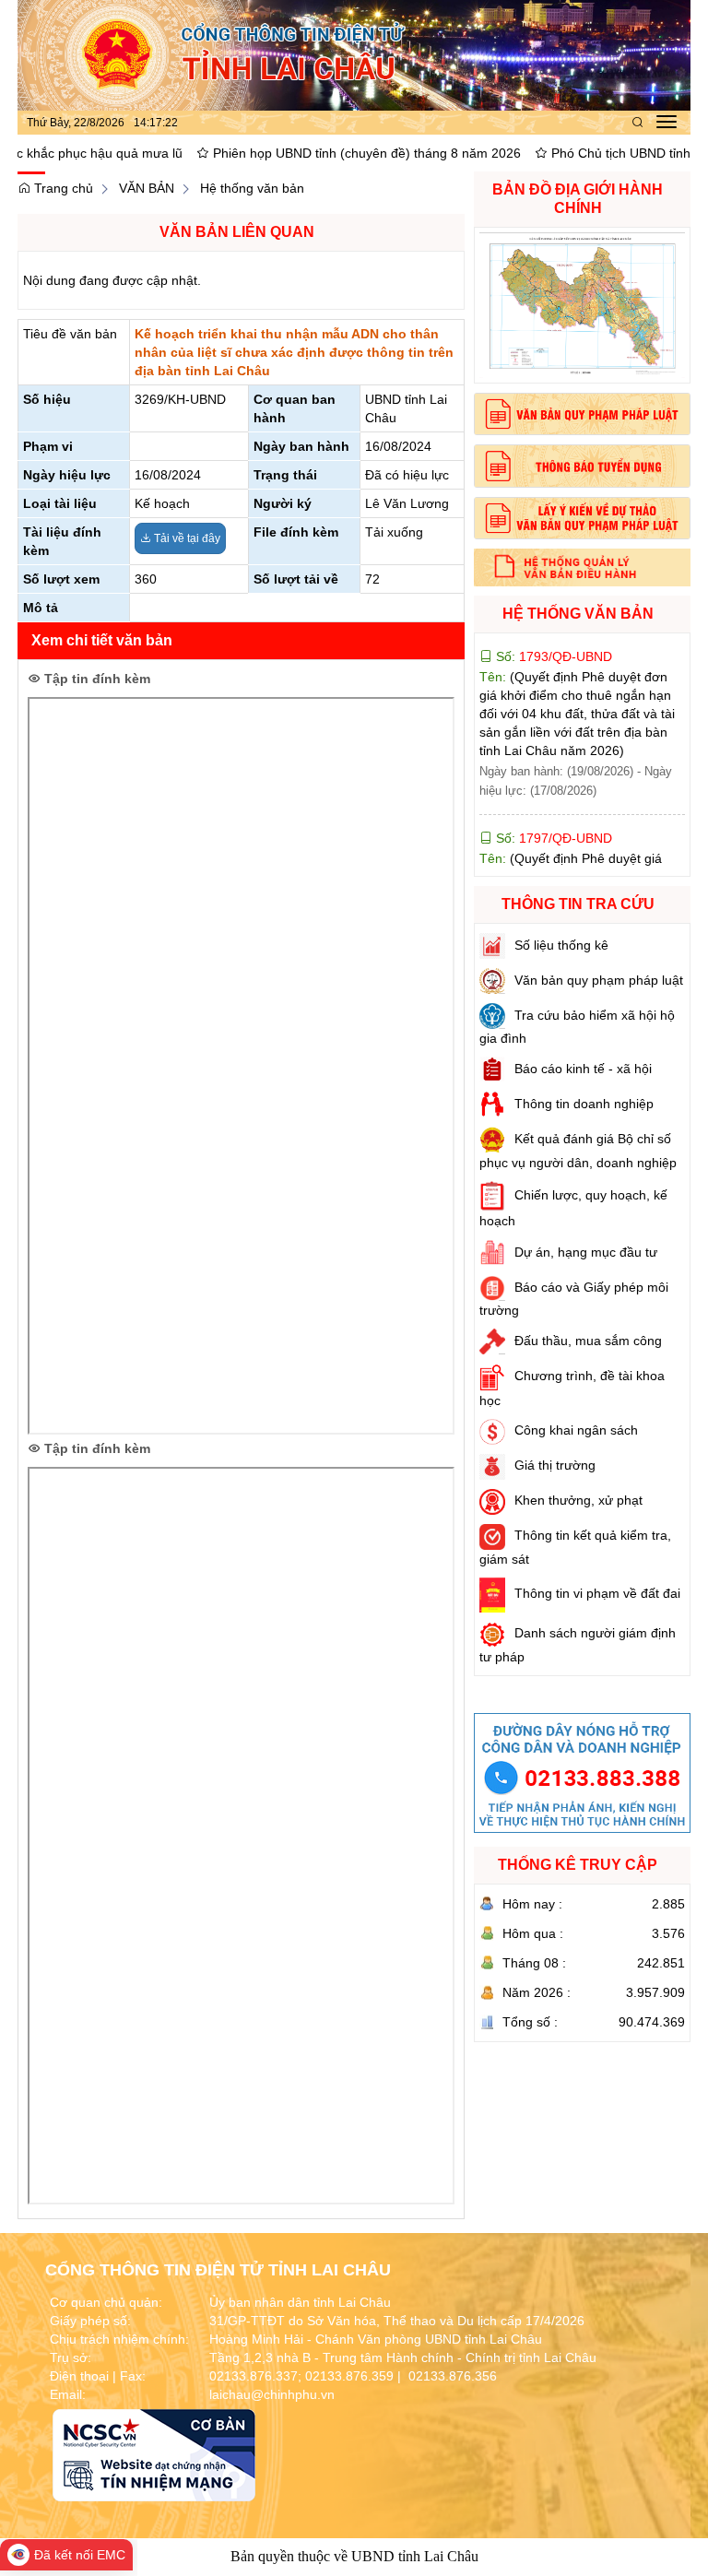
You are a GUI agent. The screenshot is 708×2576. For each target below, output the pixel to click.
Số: (552, 783)
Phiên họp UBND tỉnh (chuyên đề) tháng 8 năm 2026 (306, 153)
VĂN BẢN (147, 188)
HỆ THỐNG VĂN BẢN (578, 614)
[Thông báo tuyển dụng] (582, 466)
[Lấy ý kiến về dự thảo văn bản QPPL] (582, 518)
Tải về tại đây (186, 538)
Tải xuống (394, 532)
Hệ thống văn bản (252, 188)
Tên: (577, 658)
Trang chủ (62, 188)
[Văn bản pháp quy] (582, 414)
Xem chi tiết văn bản (102, 640)
